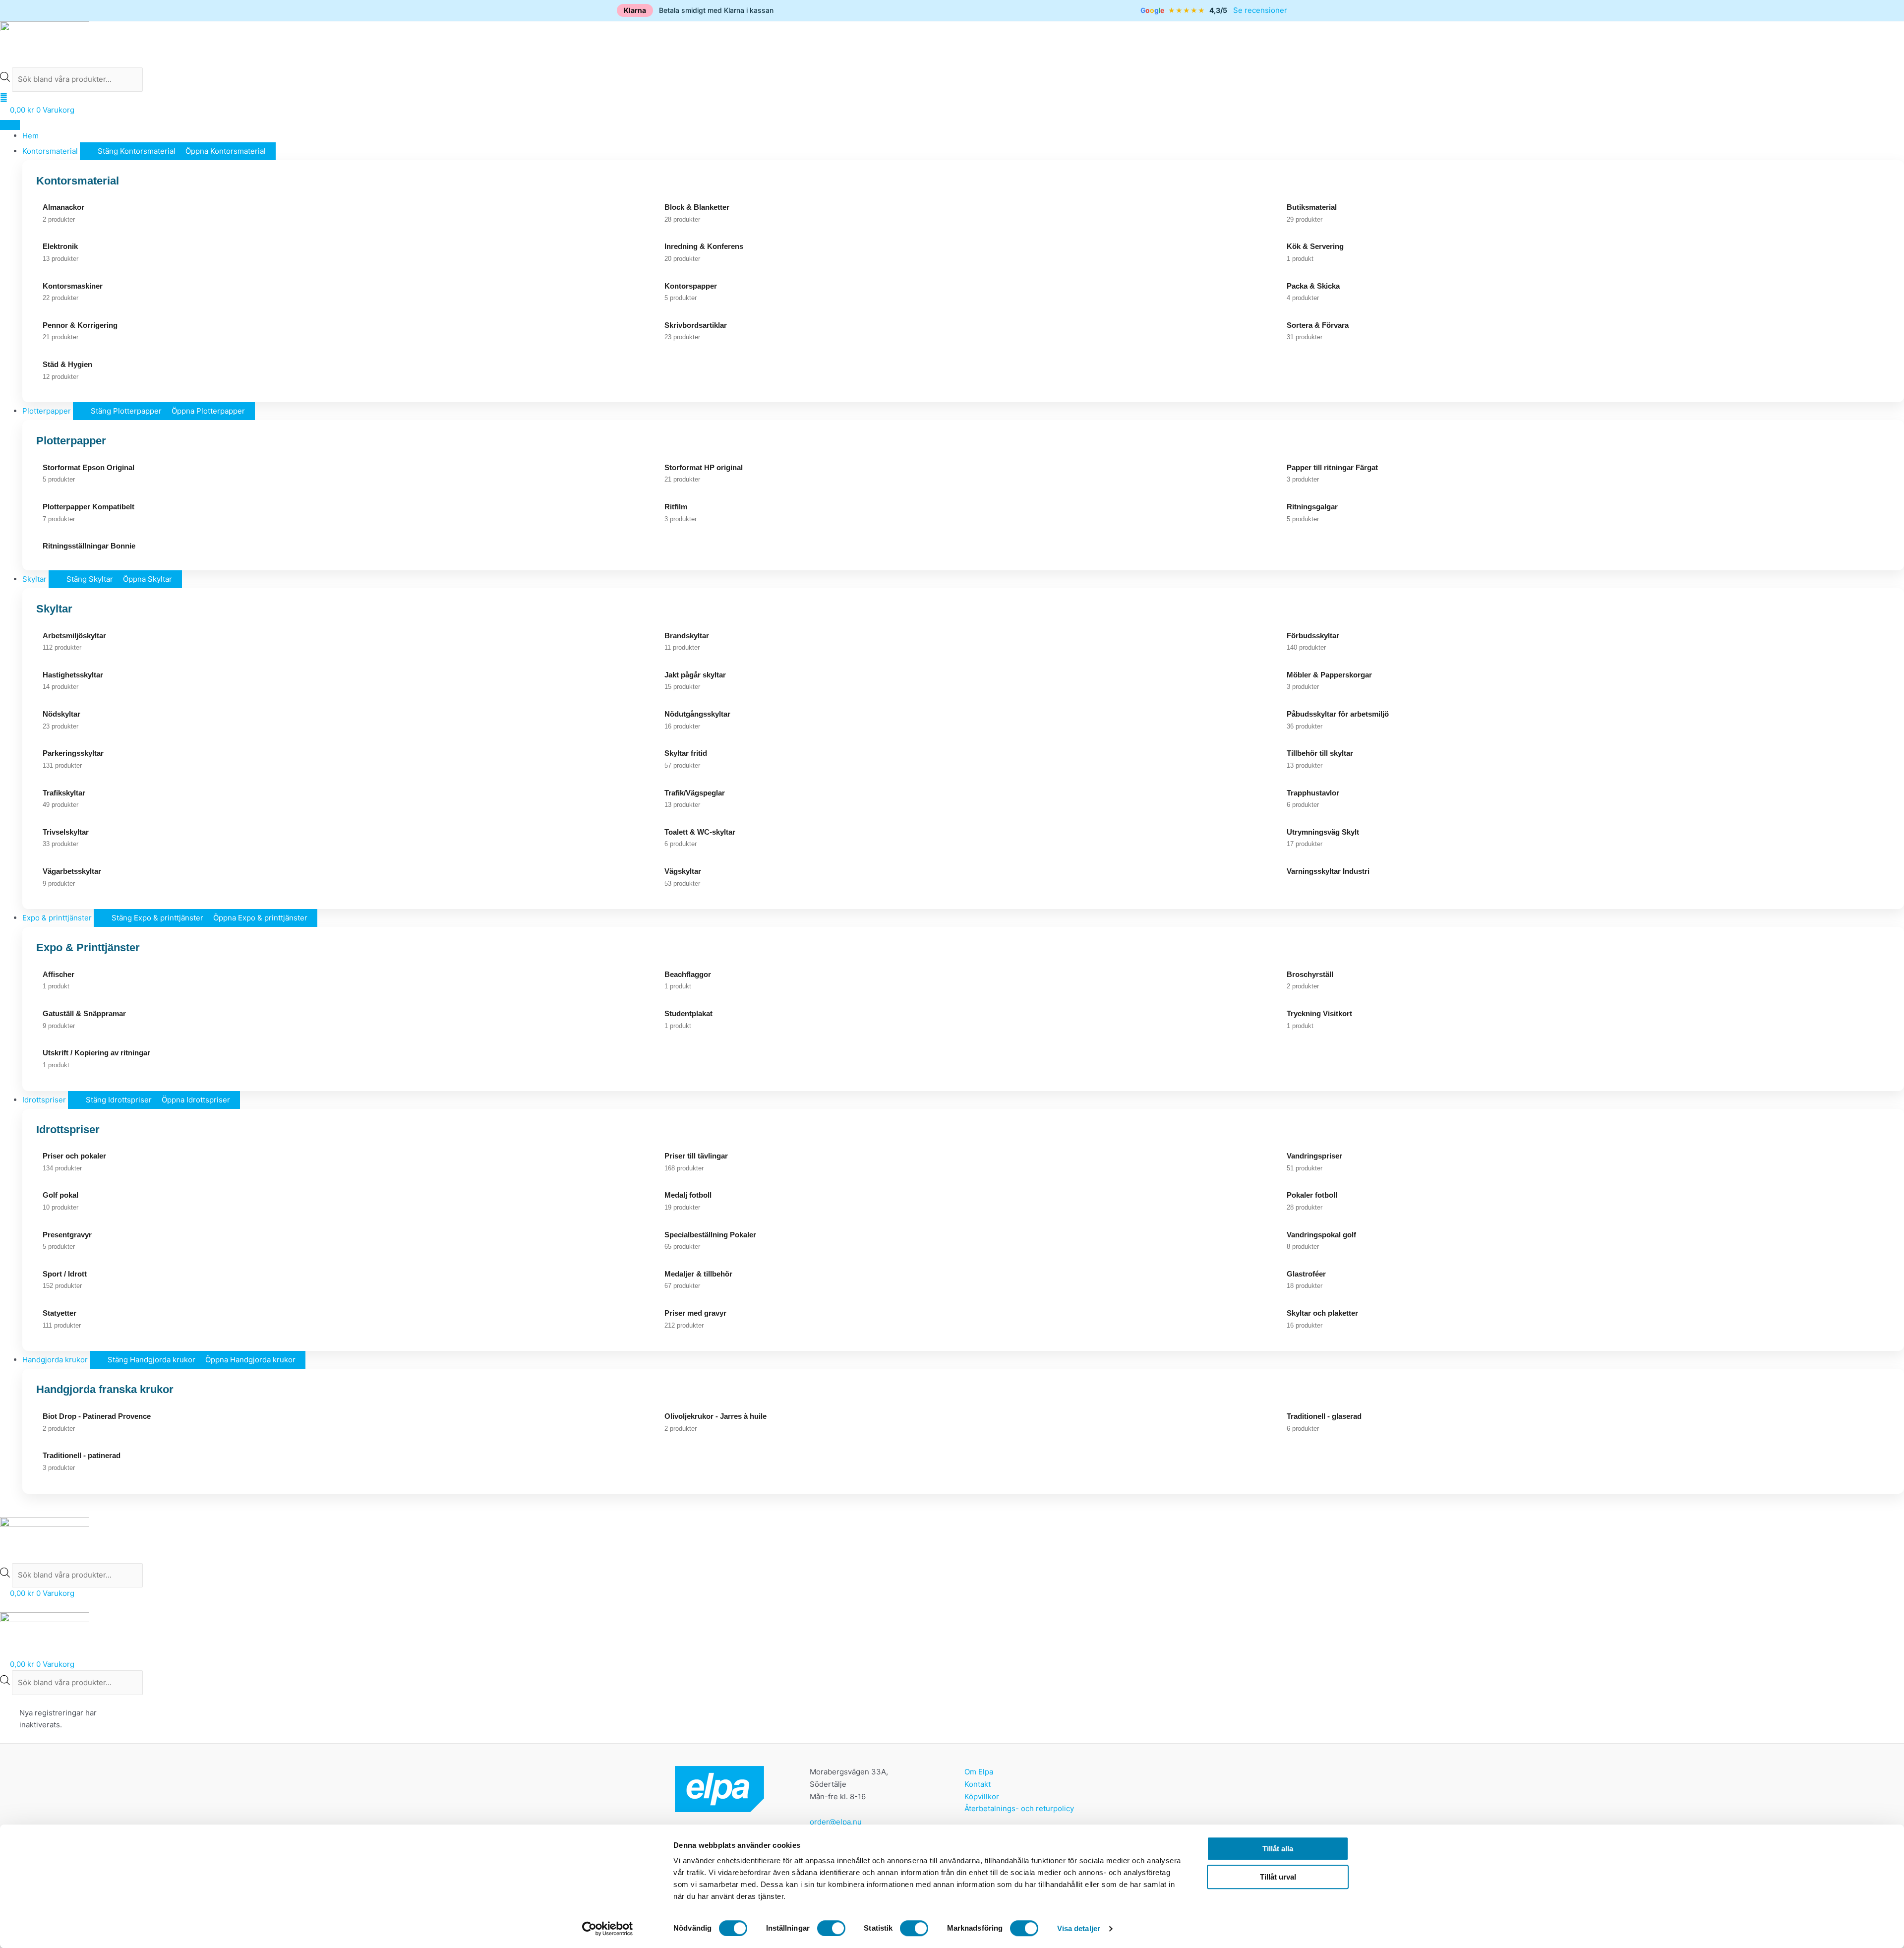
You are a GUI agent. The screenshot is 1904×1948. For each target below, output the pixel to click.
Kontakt (978, 1784)
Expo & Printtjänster (88, 947)
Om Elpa (979, 1772)
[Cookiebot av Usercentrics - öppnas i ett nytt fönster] (608, 1929)
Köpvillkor (982, 1796)
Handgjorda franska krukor (105, 1389)
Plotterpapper (71, 441)
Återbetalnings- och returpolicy (1019, 1808)
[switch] (831, 1928)
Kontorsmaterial (78, 181)
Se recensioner (1260, 10)
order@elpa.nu (836, 1822)
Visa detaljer (1079, 1928)
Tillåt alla (1278, 1849)
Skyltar (54, 609)
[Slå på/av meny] (10, 125)
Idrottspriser (68, 1129)
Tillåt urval (1278, 1877)
